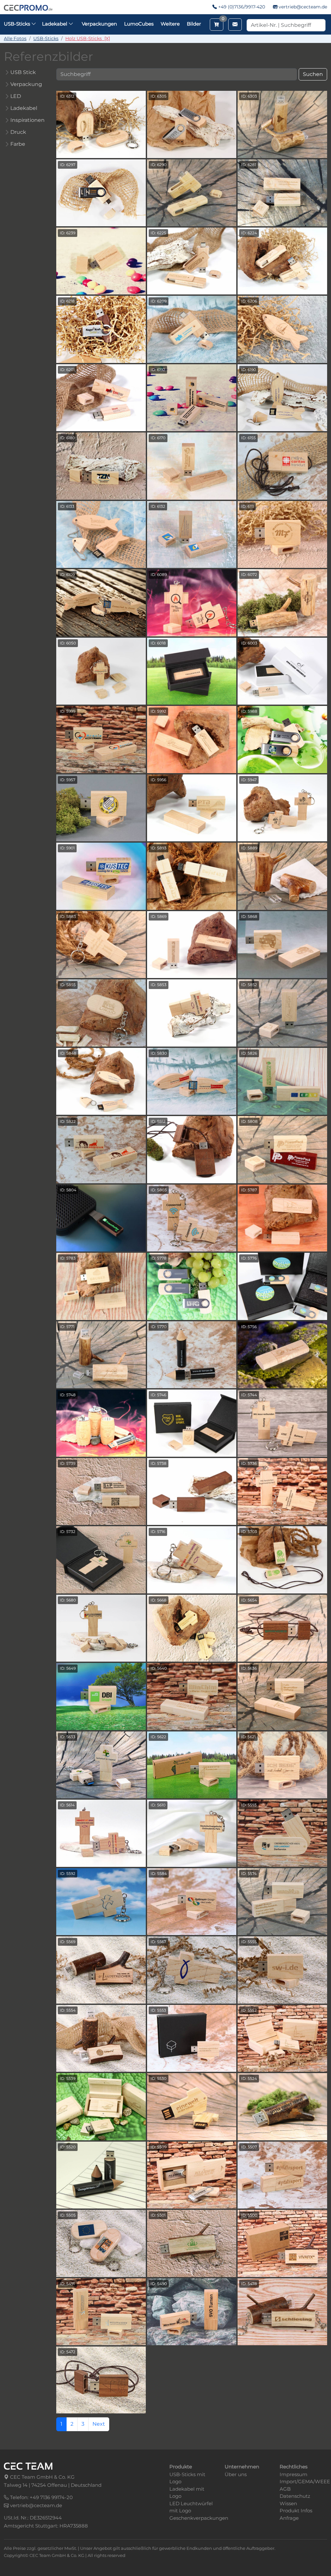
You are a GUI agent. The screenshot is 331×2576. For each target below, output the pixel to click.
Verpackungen (99, 24)
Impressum (294, 2474)
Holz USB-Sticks (88, 38)
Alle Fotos (15, 38)
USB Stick (23, 72)
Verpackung (26, 84)
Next (99, 2424)
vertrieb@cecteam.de (303, 7)
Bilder (194, 24)
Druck (18, 132)
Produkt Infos (296, 2511)
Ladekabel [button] (55, 24)
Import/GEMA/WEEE (305, 2481)
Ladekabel (24, 108)
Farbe (18, 144)
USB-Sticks (46, 38)
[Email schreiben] (235, 25)
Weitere (170, 24)
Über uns (236, 2474)
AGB (285, 2489)
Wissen (288, 2503)
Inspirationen (27, 120)
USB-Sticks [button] (18, 24)
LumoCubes (139, 24)
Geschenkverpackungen (199, 2518)
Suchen (313, 74)
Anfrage (289, 2518)
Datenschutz (295, 2496)
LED (16, 96)
